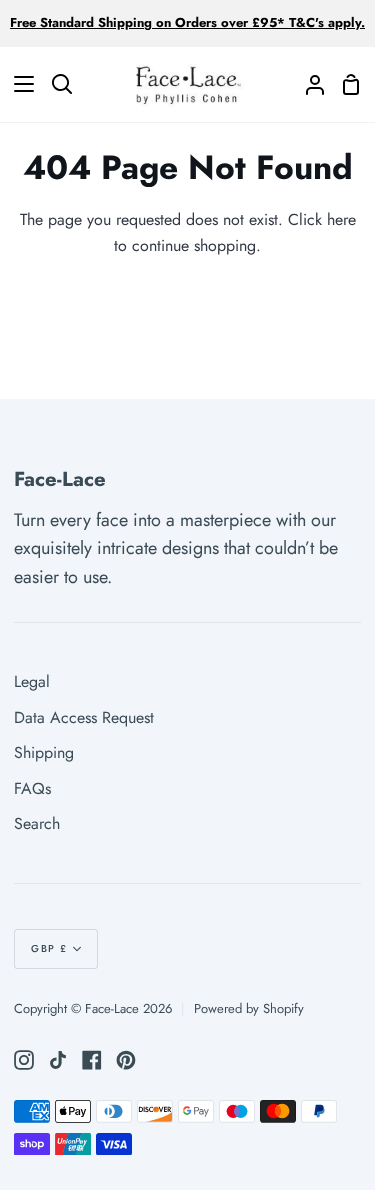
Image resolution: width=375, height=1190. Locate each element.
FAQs (32, 788)
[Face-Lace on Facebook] (92, 1060)
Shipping (44, 752)
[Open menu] (18, 84)
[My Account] (307, 84)
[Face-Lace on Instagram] (24, 1060)
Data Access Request (84, 717)
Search (37, 823)
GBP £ (49, 948)
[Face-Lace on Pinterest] (126, 1060)
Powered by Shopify (249, 1008)
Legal (32, 681)
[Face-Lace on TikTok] (58, 1060)
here (341, 219)
